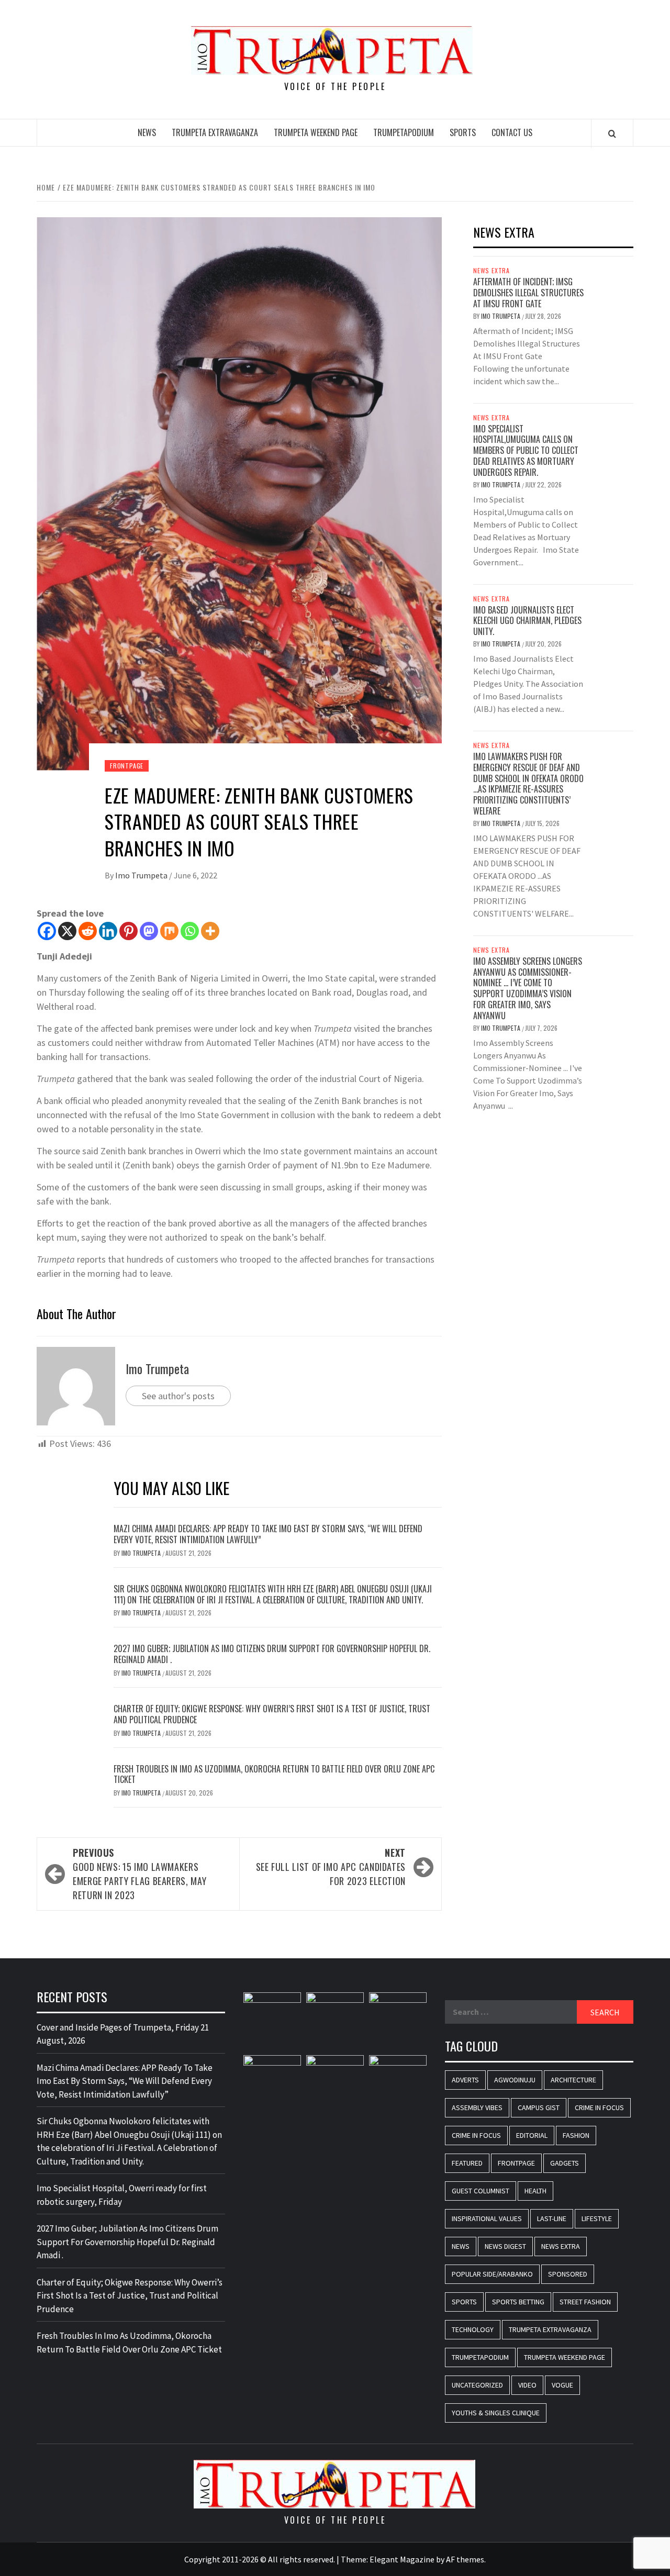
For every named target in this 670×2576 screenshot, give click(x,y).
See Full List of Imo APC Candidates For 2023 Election (331, 1867)
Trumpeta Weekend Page (316, 132)
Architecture (573, 2080)
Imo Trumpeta (142, 875)
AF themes (465, 2559)
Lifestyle (597, 2218)
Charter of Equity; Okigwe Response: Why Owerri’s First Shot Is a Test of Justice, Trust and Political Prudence (272, 1714)
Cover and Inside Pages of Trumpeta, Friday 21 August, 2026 (123, 2034)
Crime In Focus (599, 2107)
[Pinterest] (129, 931)
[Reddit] (88, 931)
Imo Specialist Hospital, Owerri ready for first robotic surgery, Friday (122, 2195)
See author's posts (178, 1396)
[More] (210, 931)
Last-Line (552, 2218)
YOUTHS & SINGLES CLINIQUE (496, 2413)
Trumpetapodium (404, 132)
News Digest (505, 2246)
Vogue (562, 2385)
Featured (467, 2163)
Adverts (465, 2080)
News (147, 132)
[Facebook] (47, 931)
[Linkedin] (108, 931)
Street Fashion (585, 2302)
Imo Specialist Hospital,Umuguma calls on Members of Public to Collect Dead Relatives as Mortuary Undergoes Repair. (526, 450)
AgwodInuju (515, 2080)
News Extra (492, 271)
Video (527, 2385)
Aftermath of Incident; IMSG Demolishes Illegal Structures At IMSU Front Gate (528, 293)
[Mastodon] (149, 931)
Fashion (576, 2135)
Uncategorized (477, 2385)
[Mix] (169, 931)
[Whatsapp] (190, 931)
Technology (473, 2329)
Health (535, 2191)
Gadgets (565, 2163)
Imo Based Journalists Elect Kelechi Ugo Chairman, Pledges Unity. (527, 621)
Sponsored (568, 2274)
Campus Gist (539, 2107)
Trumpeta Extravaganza (215, 132)
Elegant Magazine (402, 2559)
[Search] (612, 133)
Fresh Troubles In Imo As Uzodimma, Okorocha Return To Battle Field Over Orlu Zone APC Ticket (274, 1774)
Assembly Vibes (477, 2107)
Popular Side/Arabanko (492, 2274)
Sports (463, 132)
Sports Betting (518, 2302)
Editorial (532, 2135)
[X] (67, 931)
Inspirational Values (487, 2218)
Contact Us (512, 132)
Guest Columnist (481, 2191)
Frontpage (127, 766)
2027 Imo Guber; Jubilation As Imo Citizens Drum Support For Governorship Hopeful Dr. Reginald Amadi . (272, 1654)
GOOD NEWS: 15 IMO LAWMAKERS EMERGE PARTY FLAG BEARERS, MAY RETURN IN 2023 (139, 1874)
